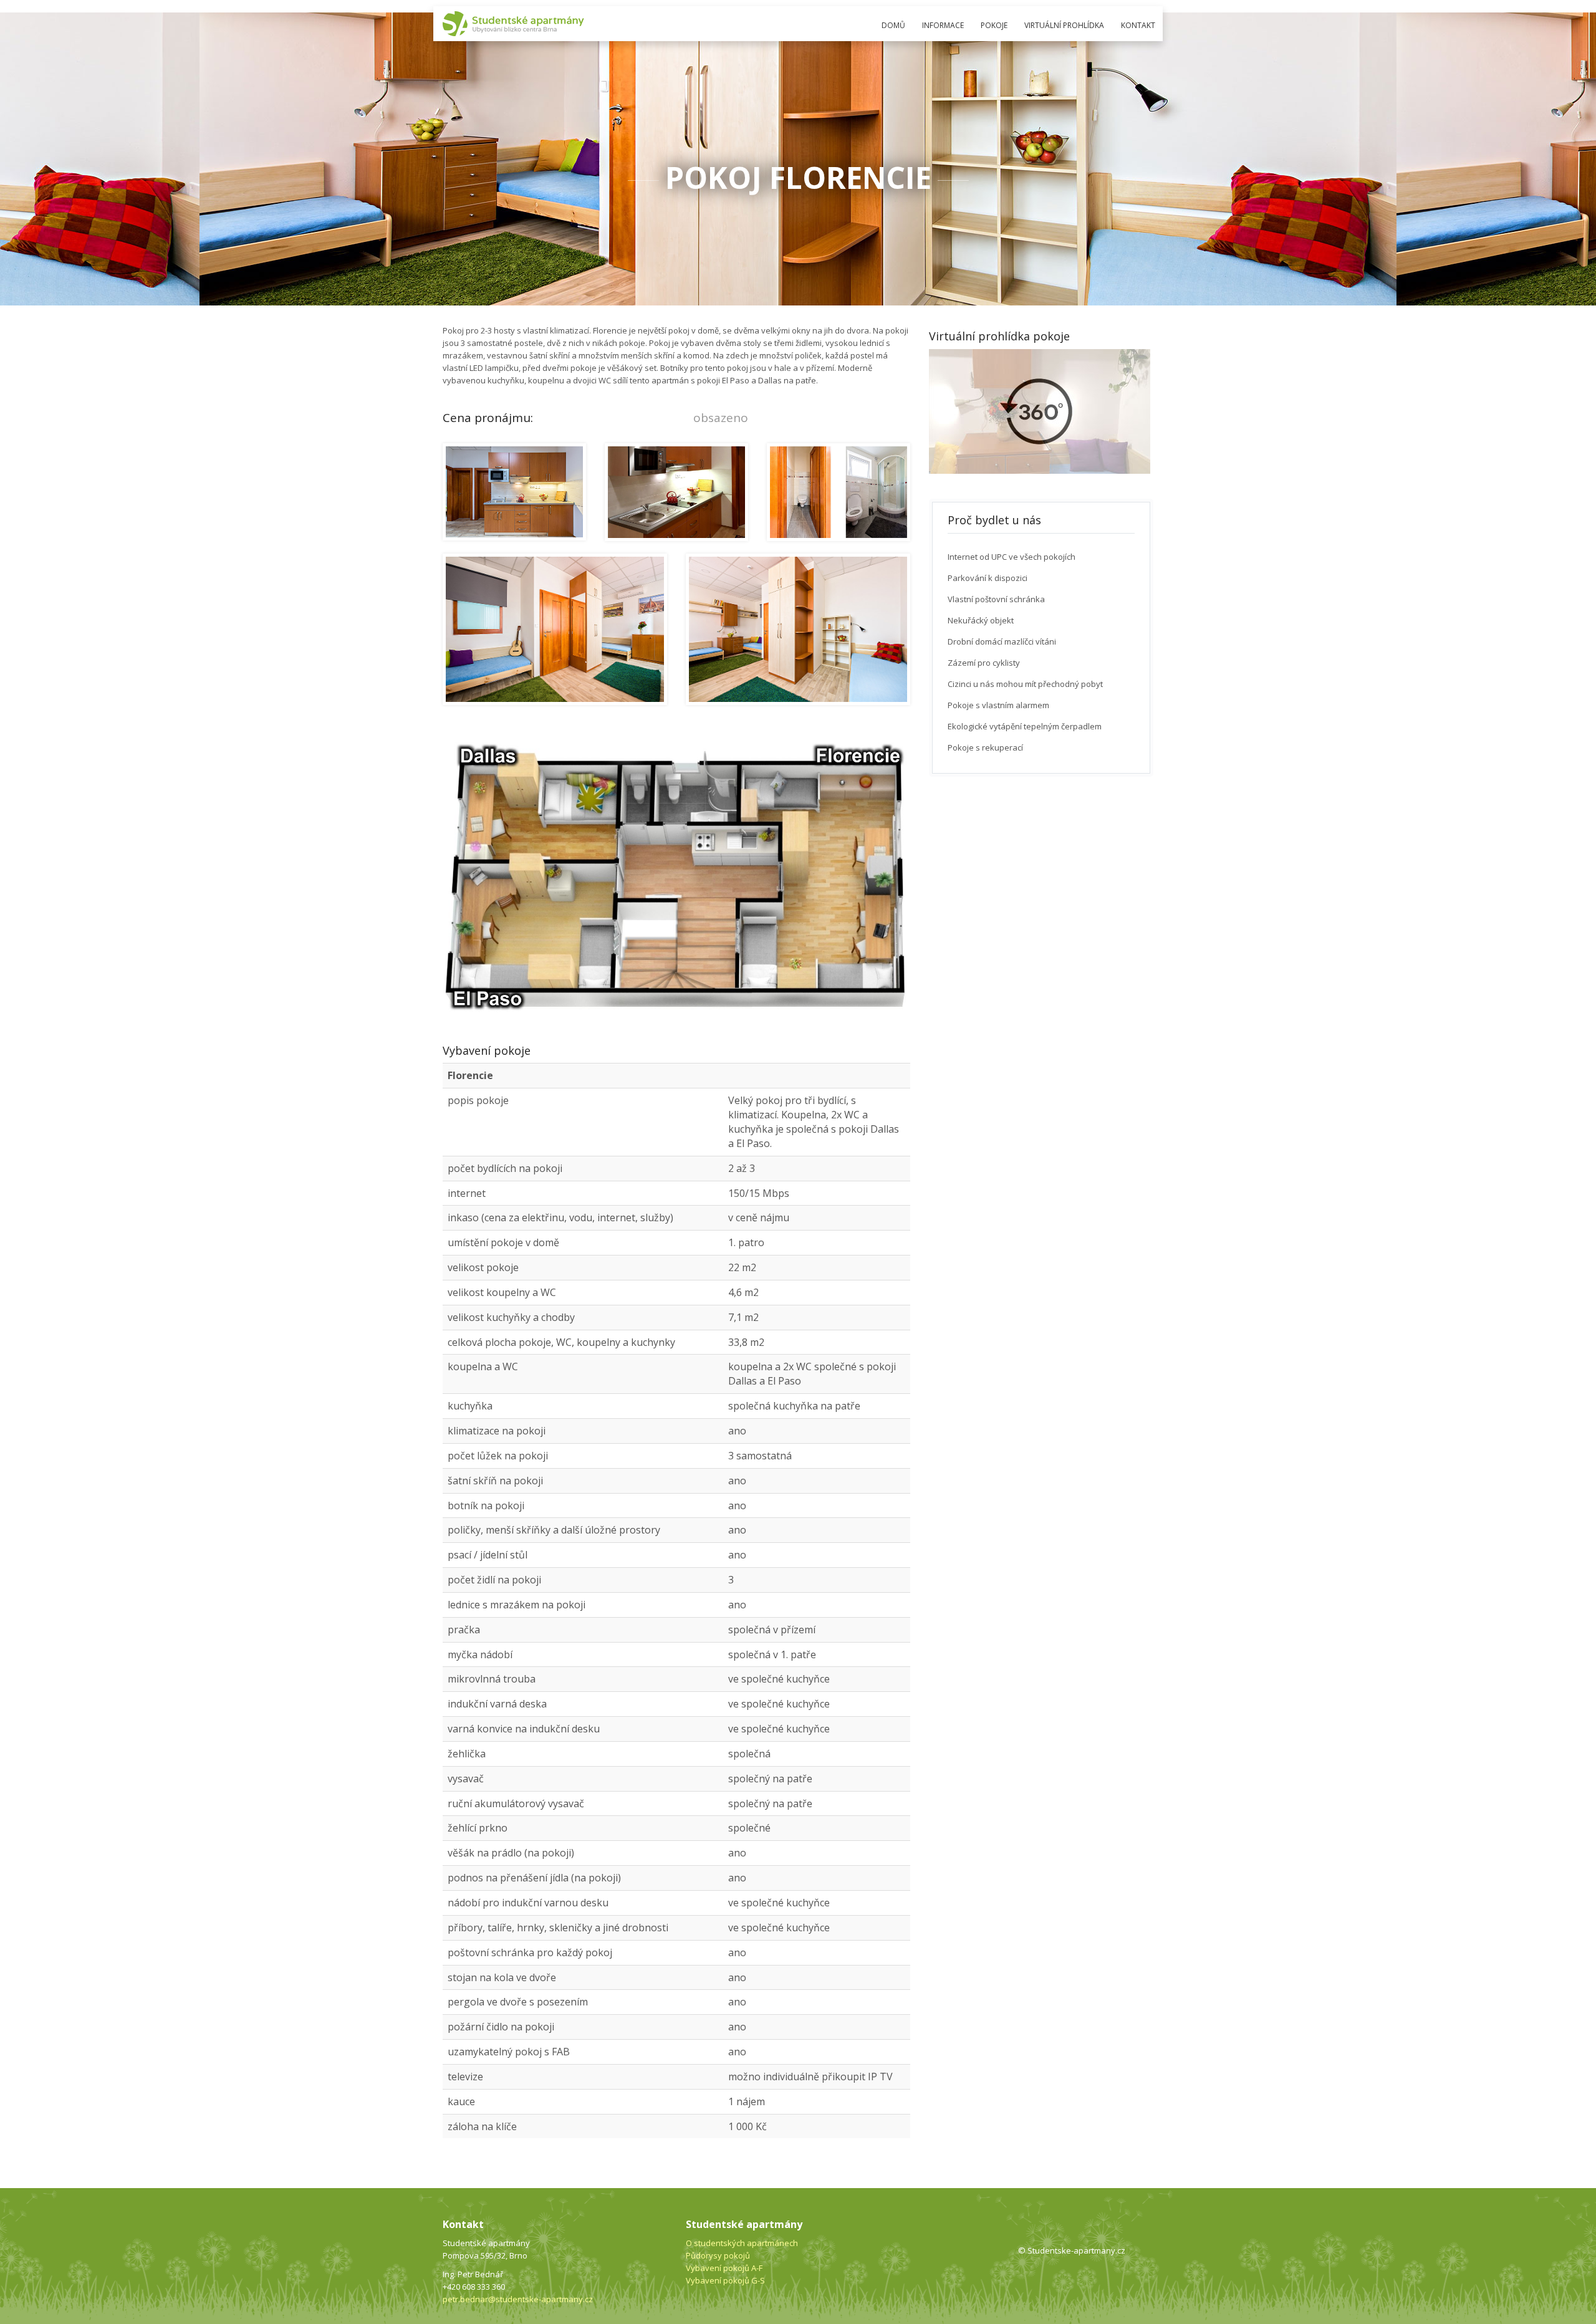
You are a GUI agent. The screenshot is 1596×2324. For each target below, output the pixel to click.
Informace (943, 25)
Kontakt (1138, 25)
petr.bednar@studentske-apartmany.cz (518, 2299)
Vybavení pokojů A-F (724, 2268)
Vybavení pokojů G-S (725, 2280)
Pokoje (994, 25)
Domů (893, 25)
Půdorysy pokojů (718, 2255)
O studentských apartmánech (742, 2243)
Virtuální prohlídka (1064, 25)
